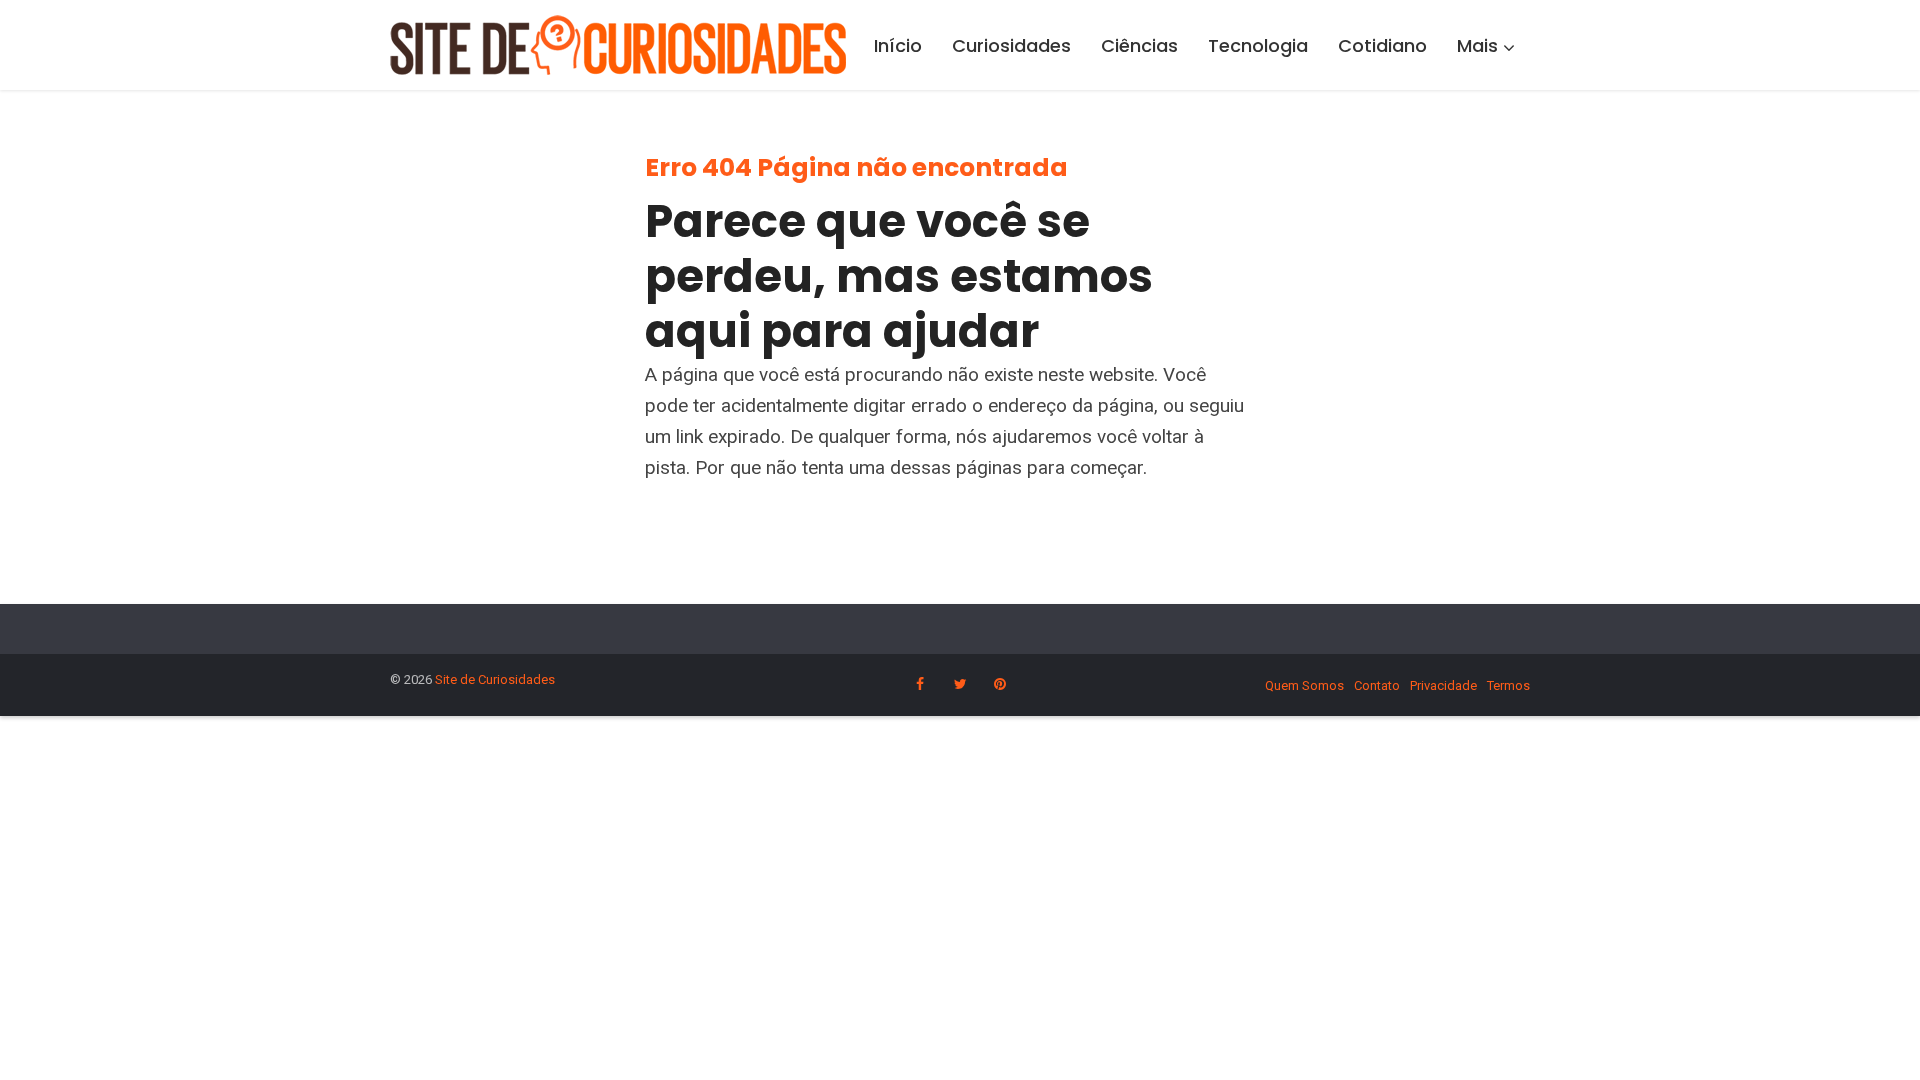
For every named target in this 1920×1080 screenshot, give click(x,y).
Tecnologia (1258, 45)
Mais (1477, 45)
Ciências (1139, 45)
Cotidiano (1382, 45)
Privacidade (1443, 685)
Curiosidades (1011, 45)
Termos (1508, 685)
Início (898, 45)
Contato (1377, 685)
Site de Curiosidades (495, 679)
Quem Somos (1304, 685)
